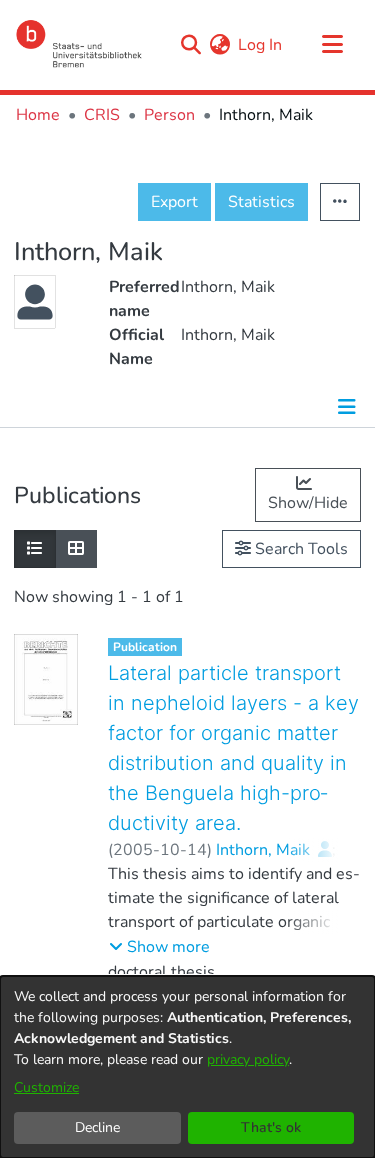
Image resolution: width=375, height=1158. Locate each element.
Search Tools (299, 549)
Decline (97, 1127)
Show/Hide (308, 503)
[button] (159, 947)
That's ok (271, 1127)
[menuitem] (219, 45)
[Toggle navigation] (332, 45)
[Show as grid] (76, 549)
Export (174, 202)
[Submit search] (190, 45)
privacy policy (248, 1059)
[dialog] (187, 1067)
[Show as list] (35, 549)
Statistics (261, 202)
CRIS (102, 115)
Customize (46, 1087)
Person (169, 115)
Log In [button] (261, 45)
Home (38, 115)
